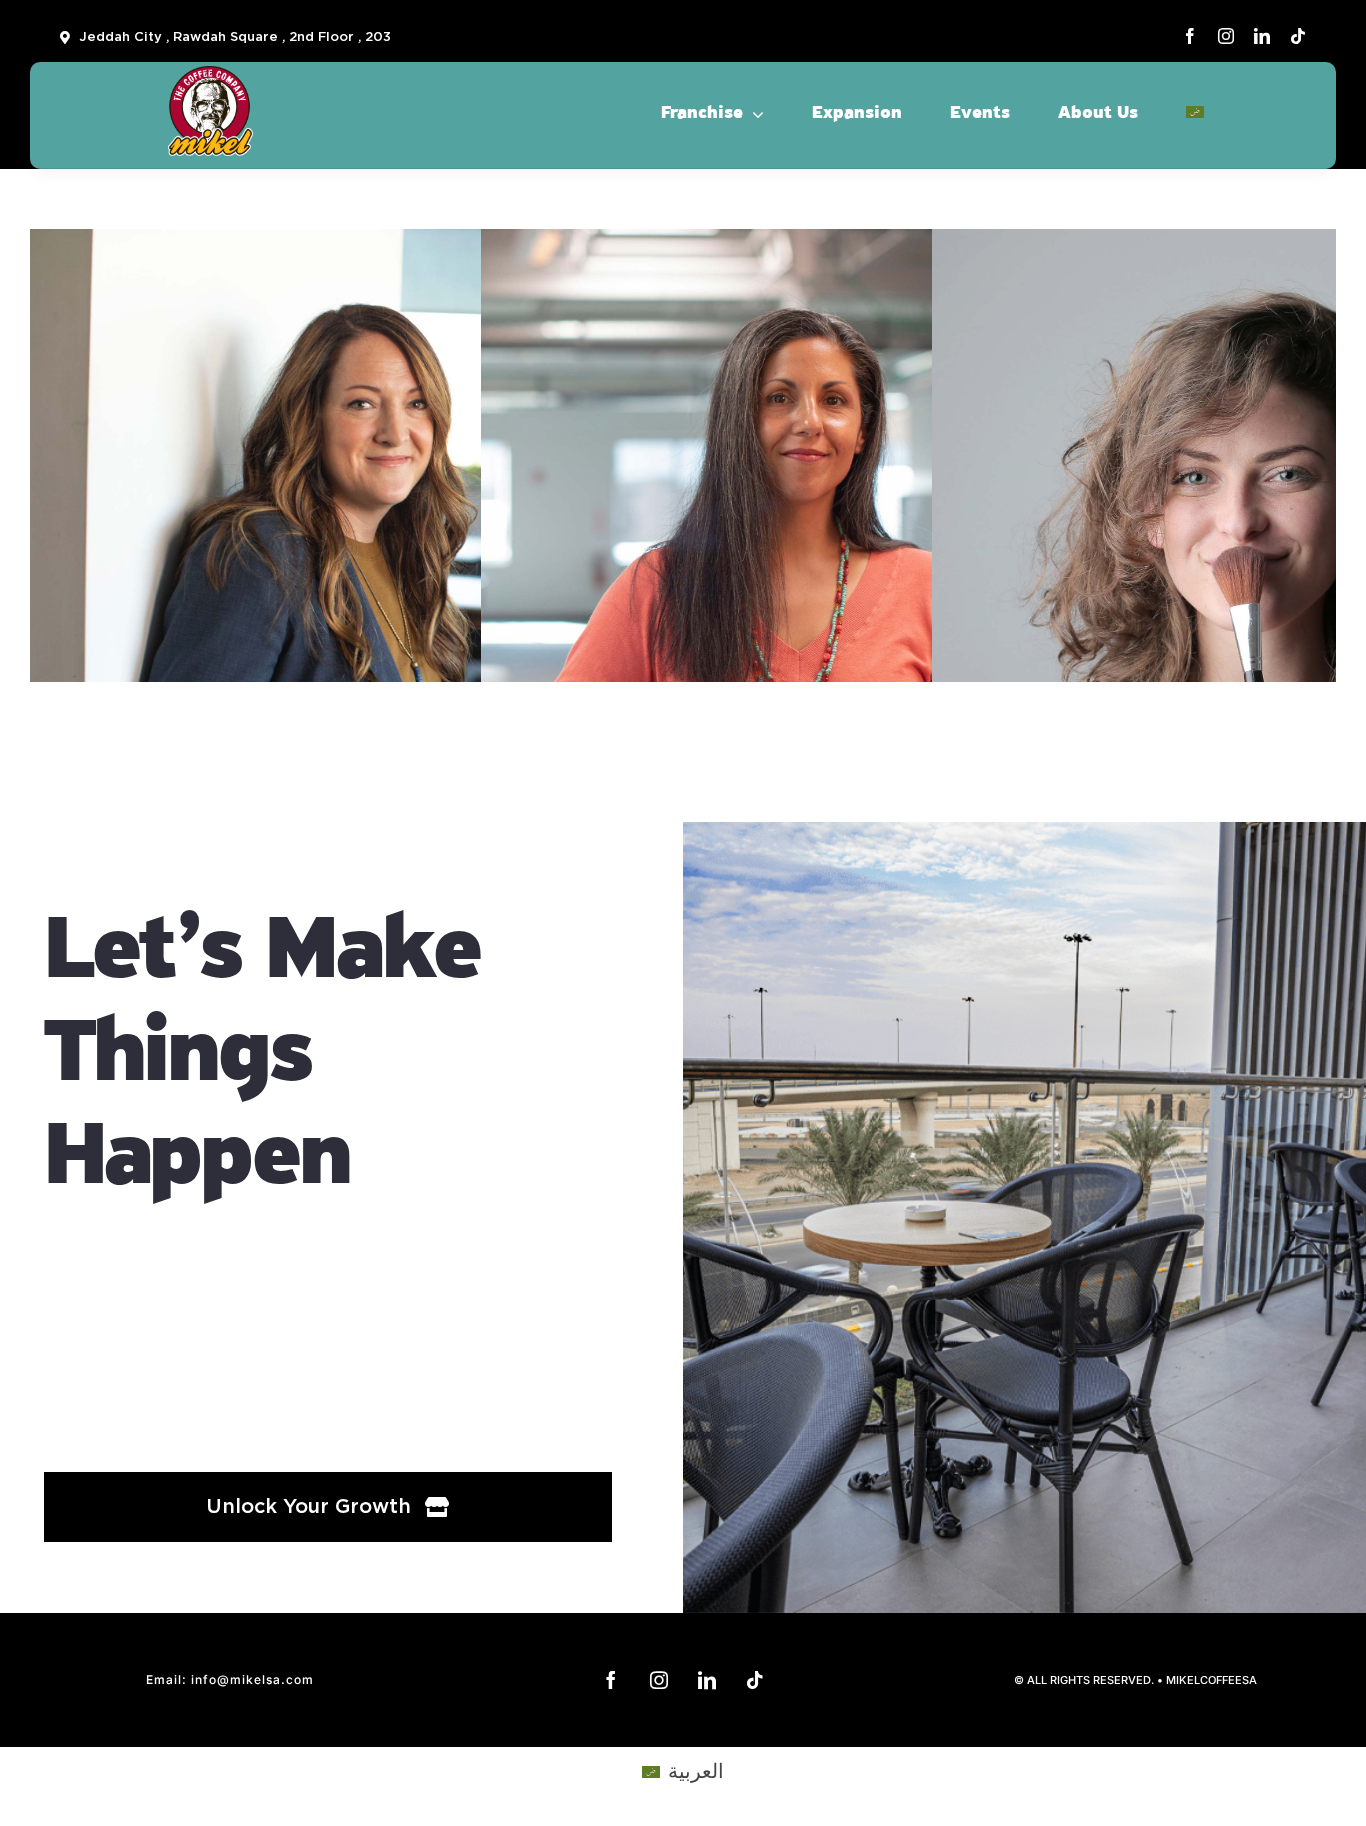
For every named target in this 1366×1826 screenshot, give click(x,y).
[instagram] (1226, 36)
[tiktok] (1298, 36)
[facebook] (1190, 36)
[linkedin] (1262, 36)
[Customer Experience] (344, 455)
